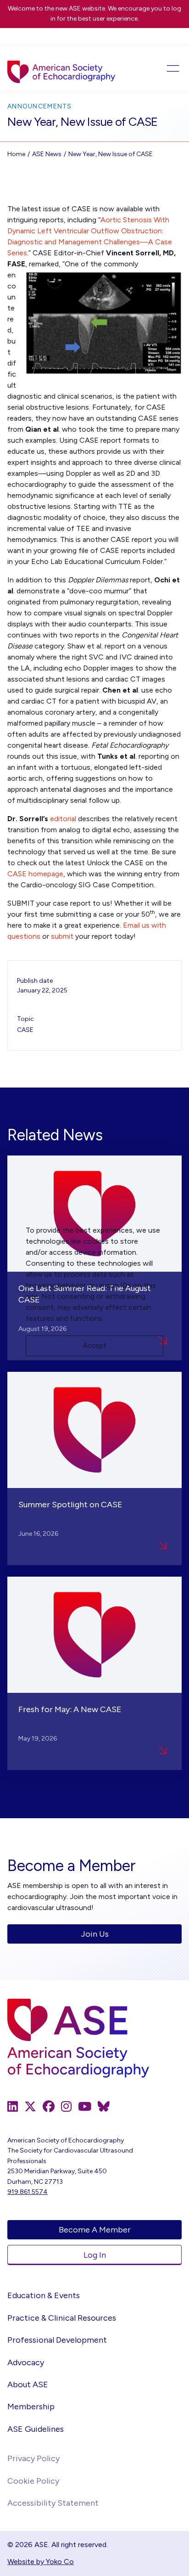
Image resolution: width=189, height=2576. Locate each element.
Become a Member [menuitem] (95, 2230)
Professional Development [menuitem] (57, 2340)
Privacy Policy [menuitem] (33, 2458)
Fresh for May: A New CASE (70, 1709)
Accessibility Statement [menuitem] (53, 2503)
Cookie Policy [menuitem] (33, 2481)
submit (62, 936)
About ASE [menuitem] (28, 2384)
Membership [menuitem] (31, 2407)
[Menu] (164, 68)
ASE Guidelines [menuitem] (36, 2429)
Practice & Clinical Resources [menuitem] (62, 2318)
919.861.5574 (28, 2192)
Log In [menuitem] (95, 2255)
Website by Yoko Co (41, 2562)
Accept (95, 1346)
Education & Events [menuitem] (44, 2295)
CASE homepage (35, 874)
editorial (63, 819)
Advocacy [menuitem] (26, 2362)
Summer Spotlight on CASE (70, 1505)
